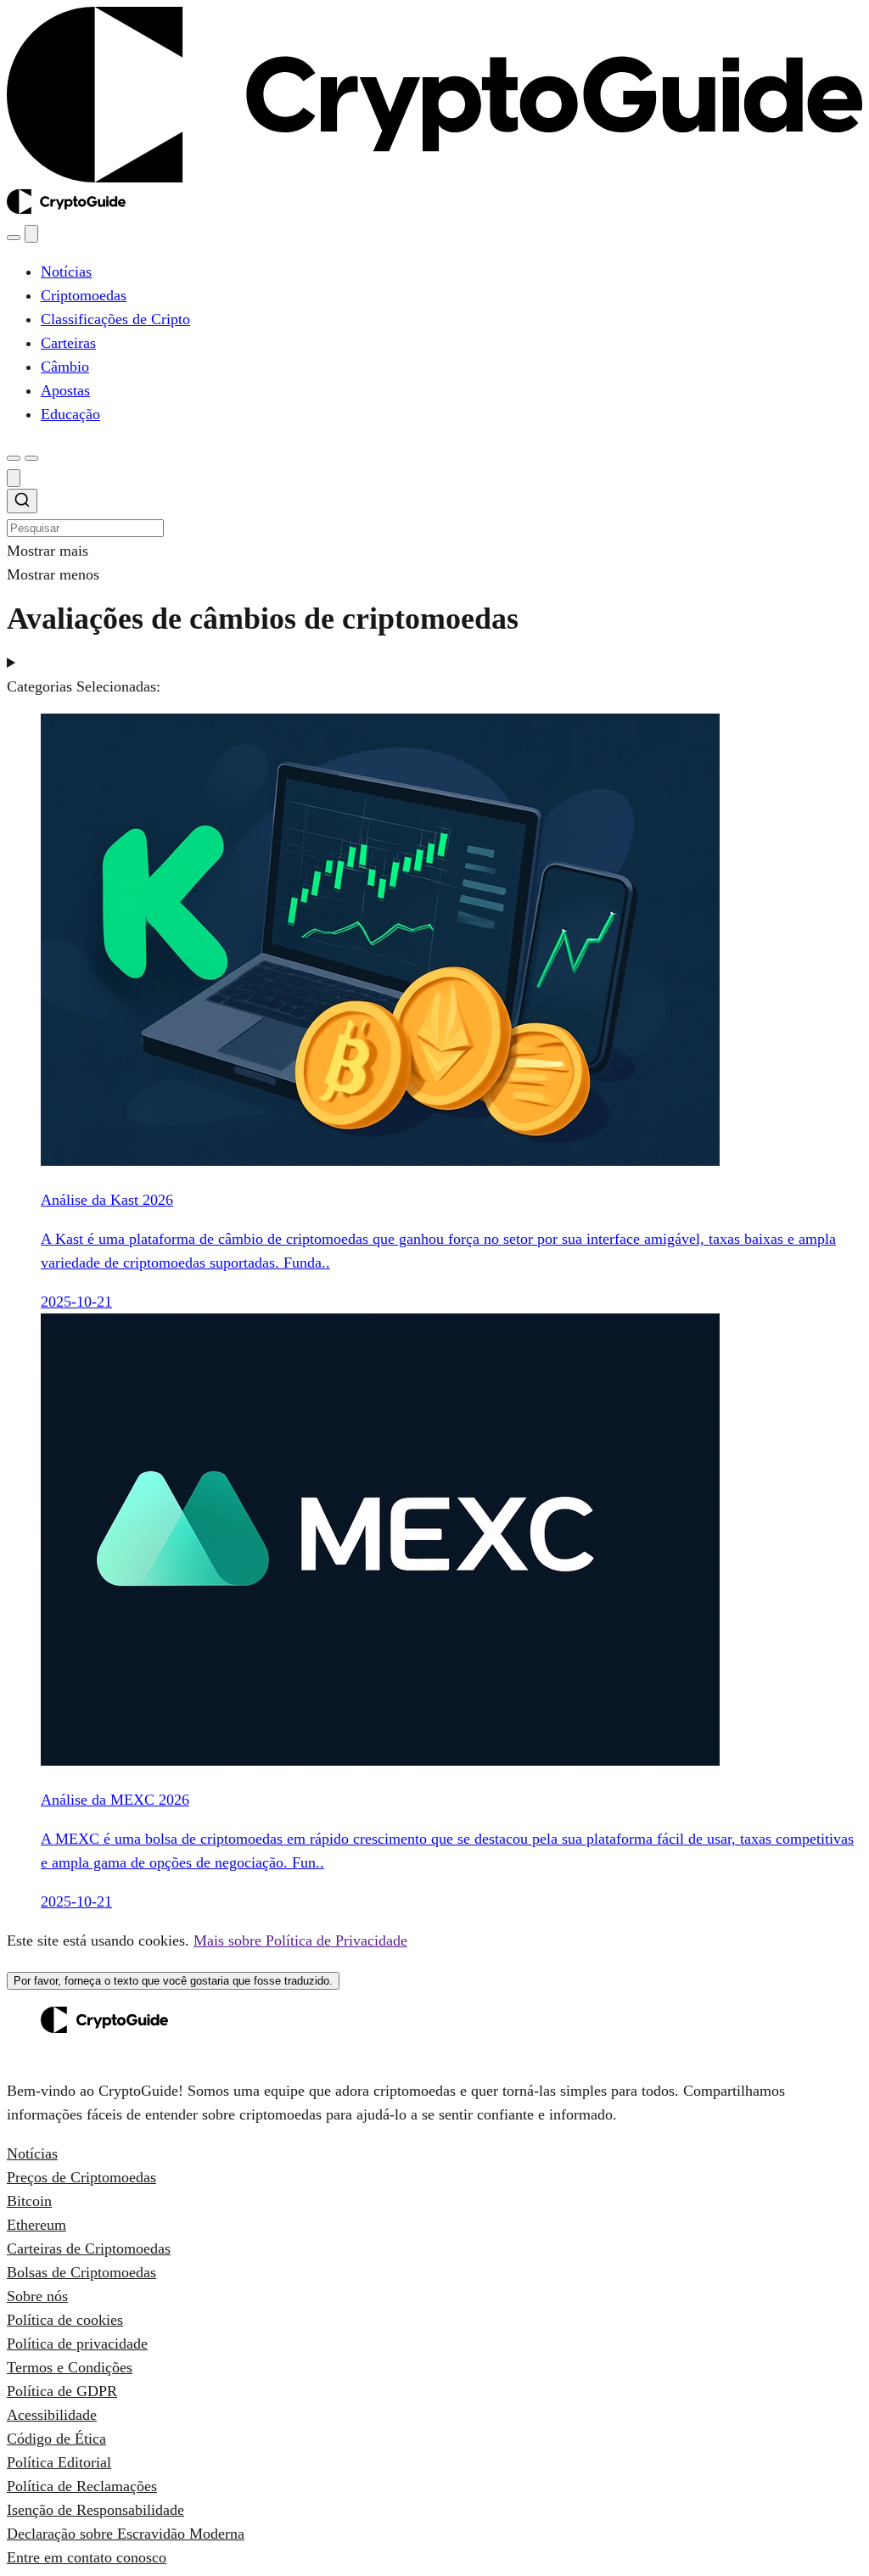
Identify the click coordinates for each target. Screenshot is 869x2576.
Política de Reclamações (82, 2486)
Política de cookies (65, 2320)
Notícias (32, 2153)
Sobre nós (37, 2296)
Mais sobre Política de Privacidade (300, 1940)
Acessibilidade (52, 2415)
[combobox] (434, 514)
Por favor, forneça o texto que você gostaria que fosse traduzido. (173, 1981)
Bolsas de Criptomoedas (81, 2272)
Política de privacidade (77, 2344)
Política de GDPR (62, 2391)
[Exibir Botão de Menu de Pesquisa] (14, 238)
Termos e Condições (70, 2367)
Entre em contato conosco (87, 2557)
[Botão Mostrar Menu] (31, 458)
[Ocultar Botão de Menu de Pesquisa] (14, 478)
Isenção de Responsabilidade (95, 2510)
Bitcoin (29, 2201)
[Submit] (22, 503)
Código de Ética (56, 2439)
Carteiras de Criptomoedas (89, 2248)
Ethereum (36, 2225)
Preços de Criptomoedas (81, 2177)
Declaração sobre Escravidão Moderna (126, 2534)
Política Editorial (59, 2462)
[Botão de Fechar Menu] (31, 234)
